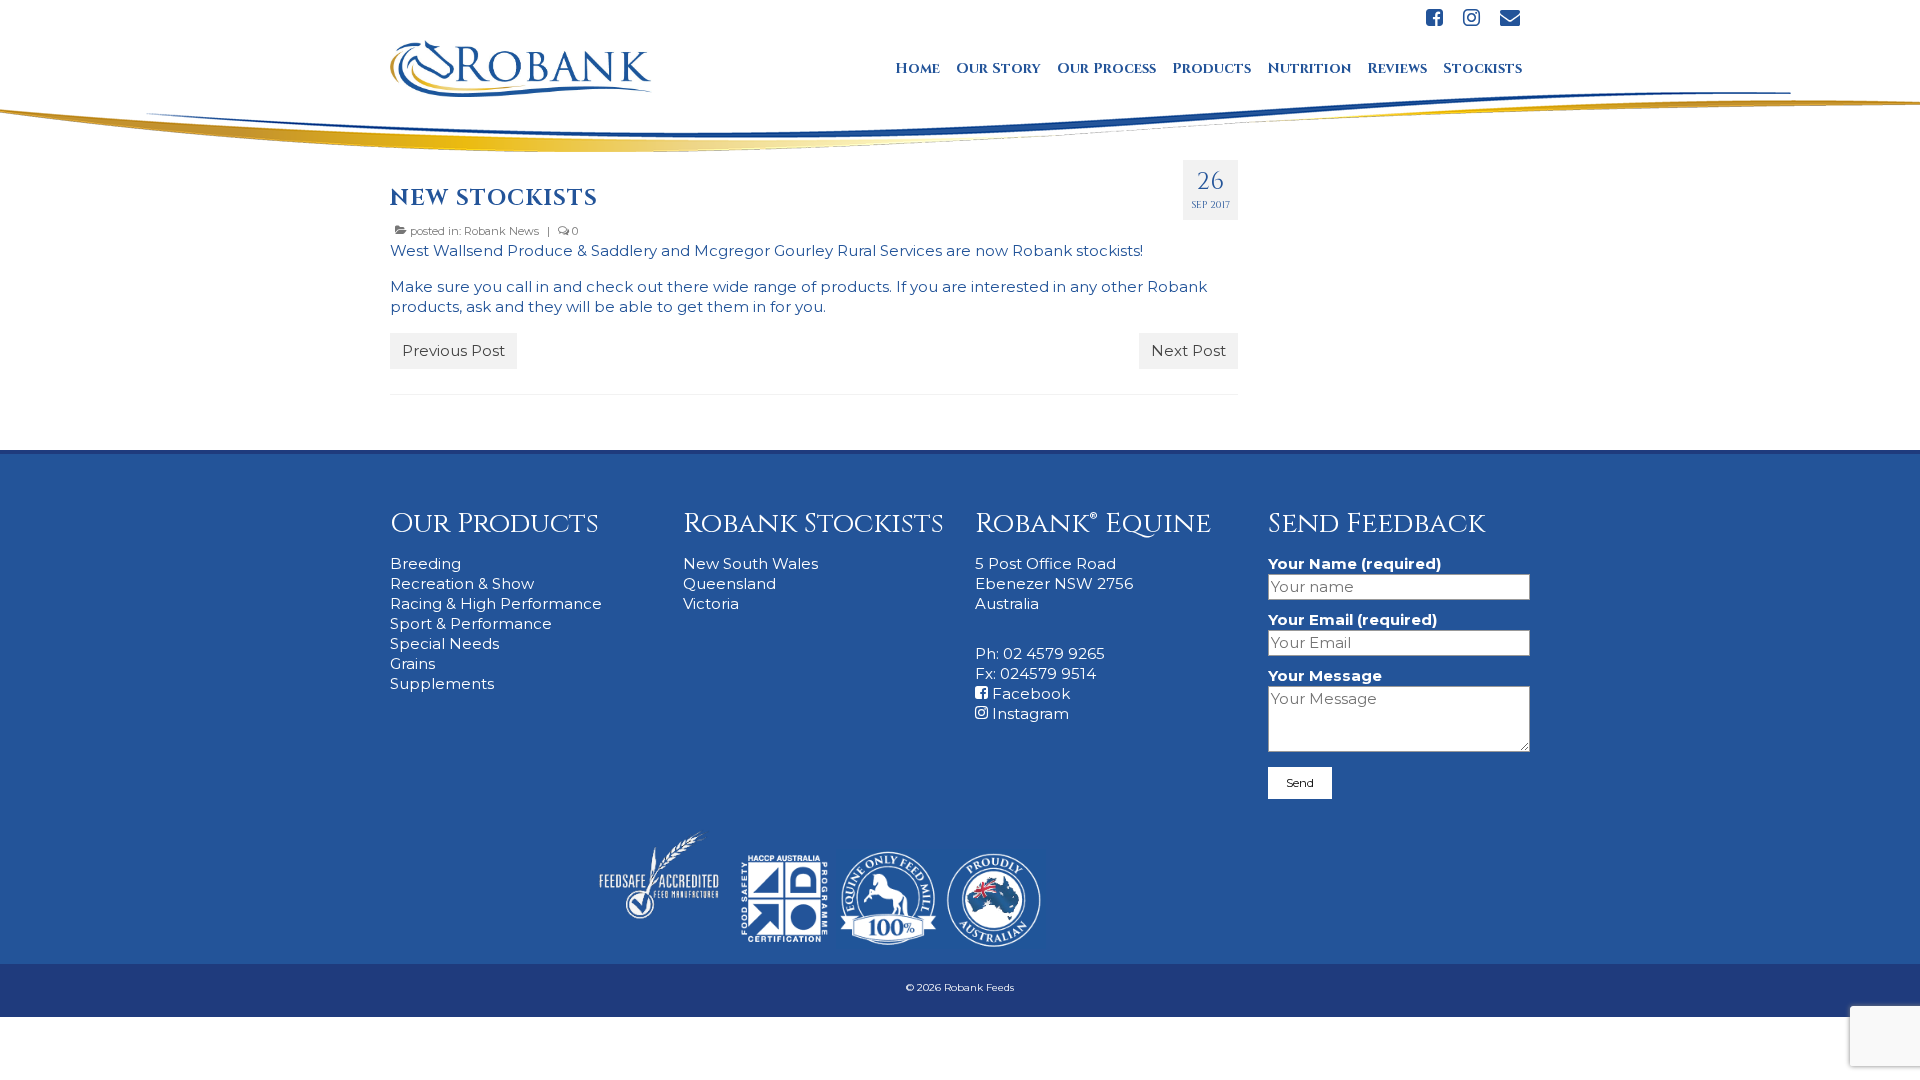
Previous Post (453, 350)
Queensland (729, 583)
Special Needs (444, 643)
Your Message (1325, 675)
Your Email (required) (1352, 619)
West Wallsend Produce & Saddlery (523, 250)
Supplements (442, 683)
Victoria (711, 603)
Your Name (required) (1354, 563)
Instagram (1028, 713)
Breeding (425, 563)
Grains (412, 663)
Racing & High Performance (496, 603)
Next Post (1188, 350)
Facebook (1029, 693)
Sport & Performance (471, 623)
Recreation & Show (462, 583)
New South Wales (750, 563)
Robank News (501, 231)
